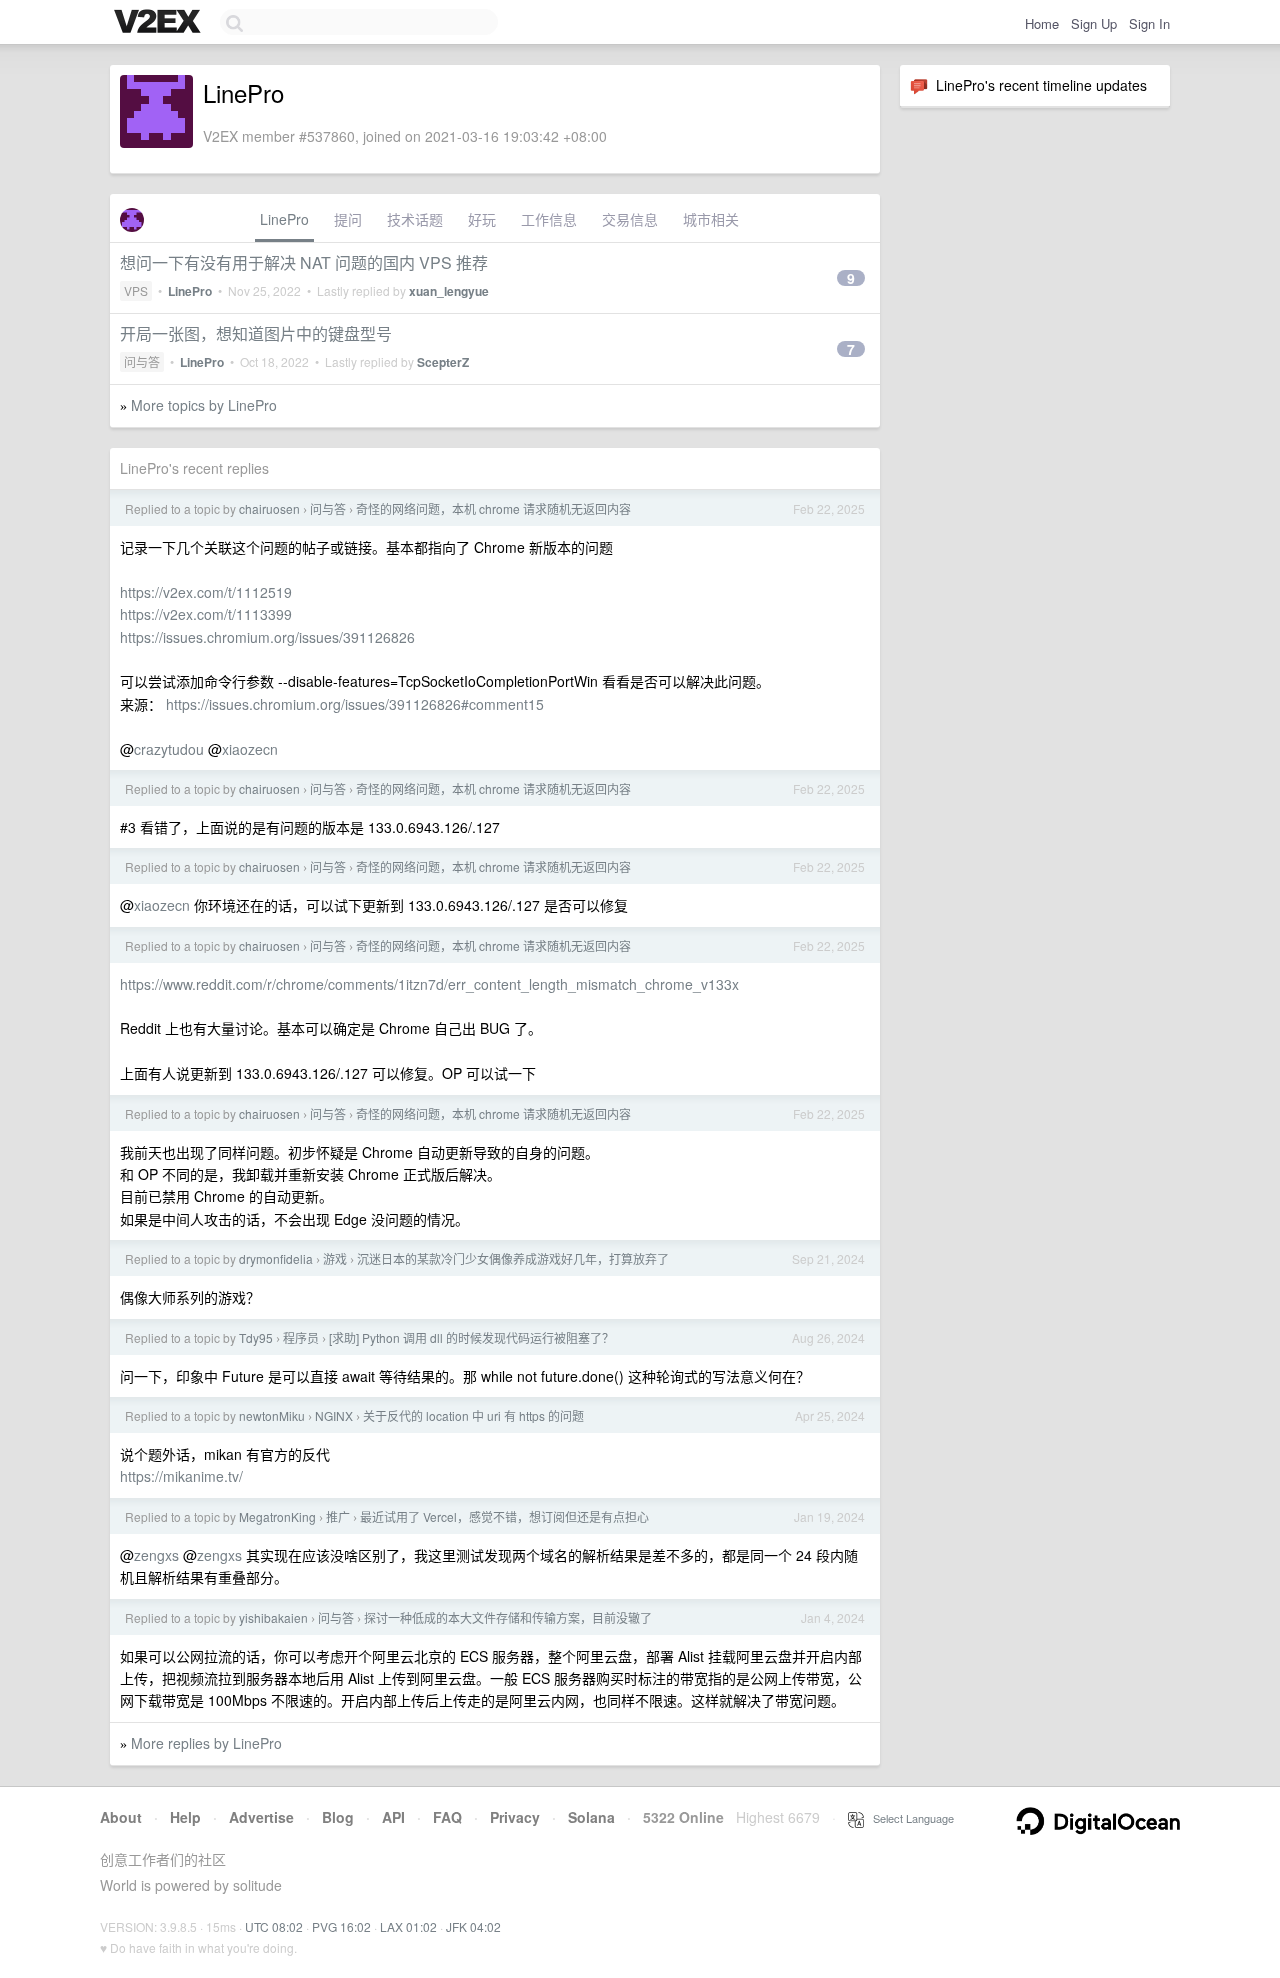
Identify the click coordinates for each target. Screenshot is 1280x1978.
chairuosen (269, 508)
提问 (348, 219)
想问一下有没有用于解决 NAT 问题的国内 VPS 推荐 (304, 262)
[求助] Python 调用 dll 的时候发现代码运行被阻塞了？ (471, 1337)
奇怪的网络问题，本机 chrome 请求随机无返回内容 (493, 508)
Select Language (909, 1818)
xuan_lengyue (449, 291)
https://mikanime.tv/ (181, 1476)
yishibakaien (273, 1617)
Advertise (261, 1817)
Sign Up (1094, 23)
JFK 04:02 (473, 1926)
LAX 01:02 (408, 1926)
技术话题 (415, 219)
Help (185, 1817)
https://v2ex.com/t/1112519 (206, 592)
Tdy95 (256, 1337)
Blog (338, 1817)
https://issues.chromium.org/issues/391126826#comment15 (355, 704)
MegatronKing (277, 1516)
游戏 (335, 1258)
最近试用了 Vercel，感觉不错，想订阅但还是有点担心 (504, 1516)
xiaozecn (250, 749)
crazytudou (169, 749)
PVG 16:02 (341, 1926)
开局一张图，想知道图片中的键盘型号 (256, 333)
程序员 (301, 1337)
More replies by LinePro (206, 1743)
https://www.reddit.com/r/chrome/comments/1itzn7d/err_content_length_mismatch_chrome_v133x (429, 984)
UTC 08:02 (274, 1926)
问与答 (142, 361)
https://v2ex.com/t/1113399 (206, 614)
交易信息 (630, 219)
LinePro (284, 219)
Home (1042, 23)
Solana (591, 1817)
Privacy (515, 1817)
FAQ (447, 1817)
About (121, 1817)
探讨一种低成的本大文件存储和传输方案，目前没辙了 (508, 1617)
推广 (338, 1516)
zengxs (156, 1555)
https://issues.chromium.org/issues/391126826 (267, 637)
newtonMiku (272, 1415)
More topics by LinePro (204, 405)
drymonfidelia (276, 1258)
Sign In (1149, 23)
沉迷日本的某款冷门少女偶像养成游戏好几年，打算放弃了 (513, 1258)
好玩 (482, 219)
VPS (136, 290)
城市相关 (711, 219)
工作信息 (549, 219)
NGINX (334, 1415)
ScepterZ (443, 362)
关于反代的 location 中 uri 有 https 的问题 (473, 1415)
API (393, 1817)
